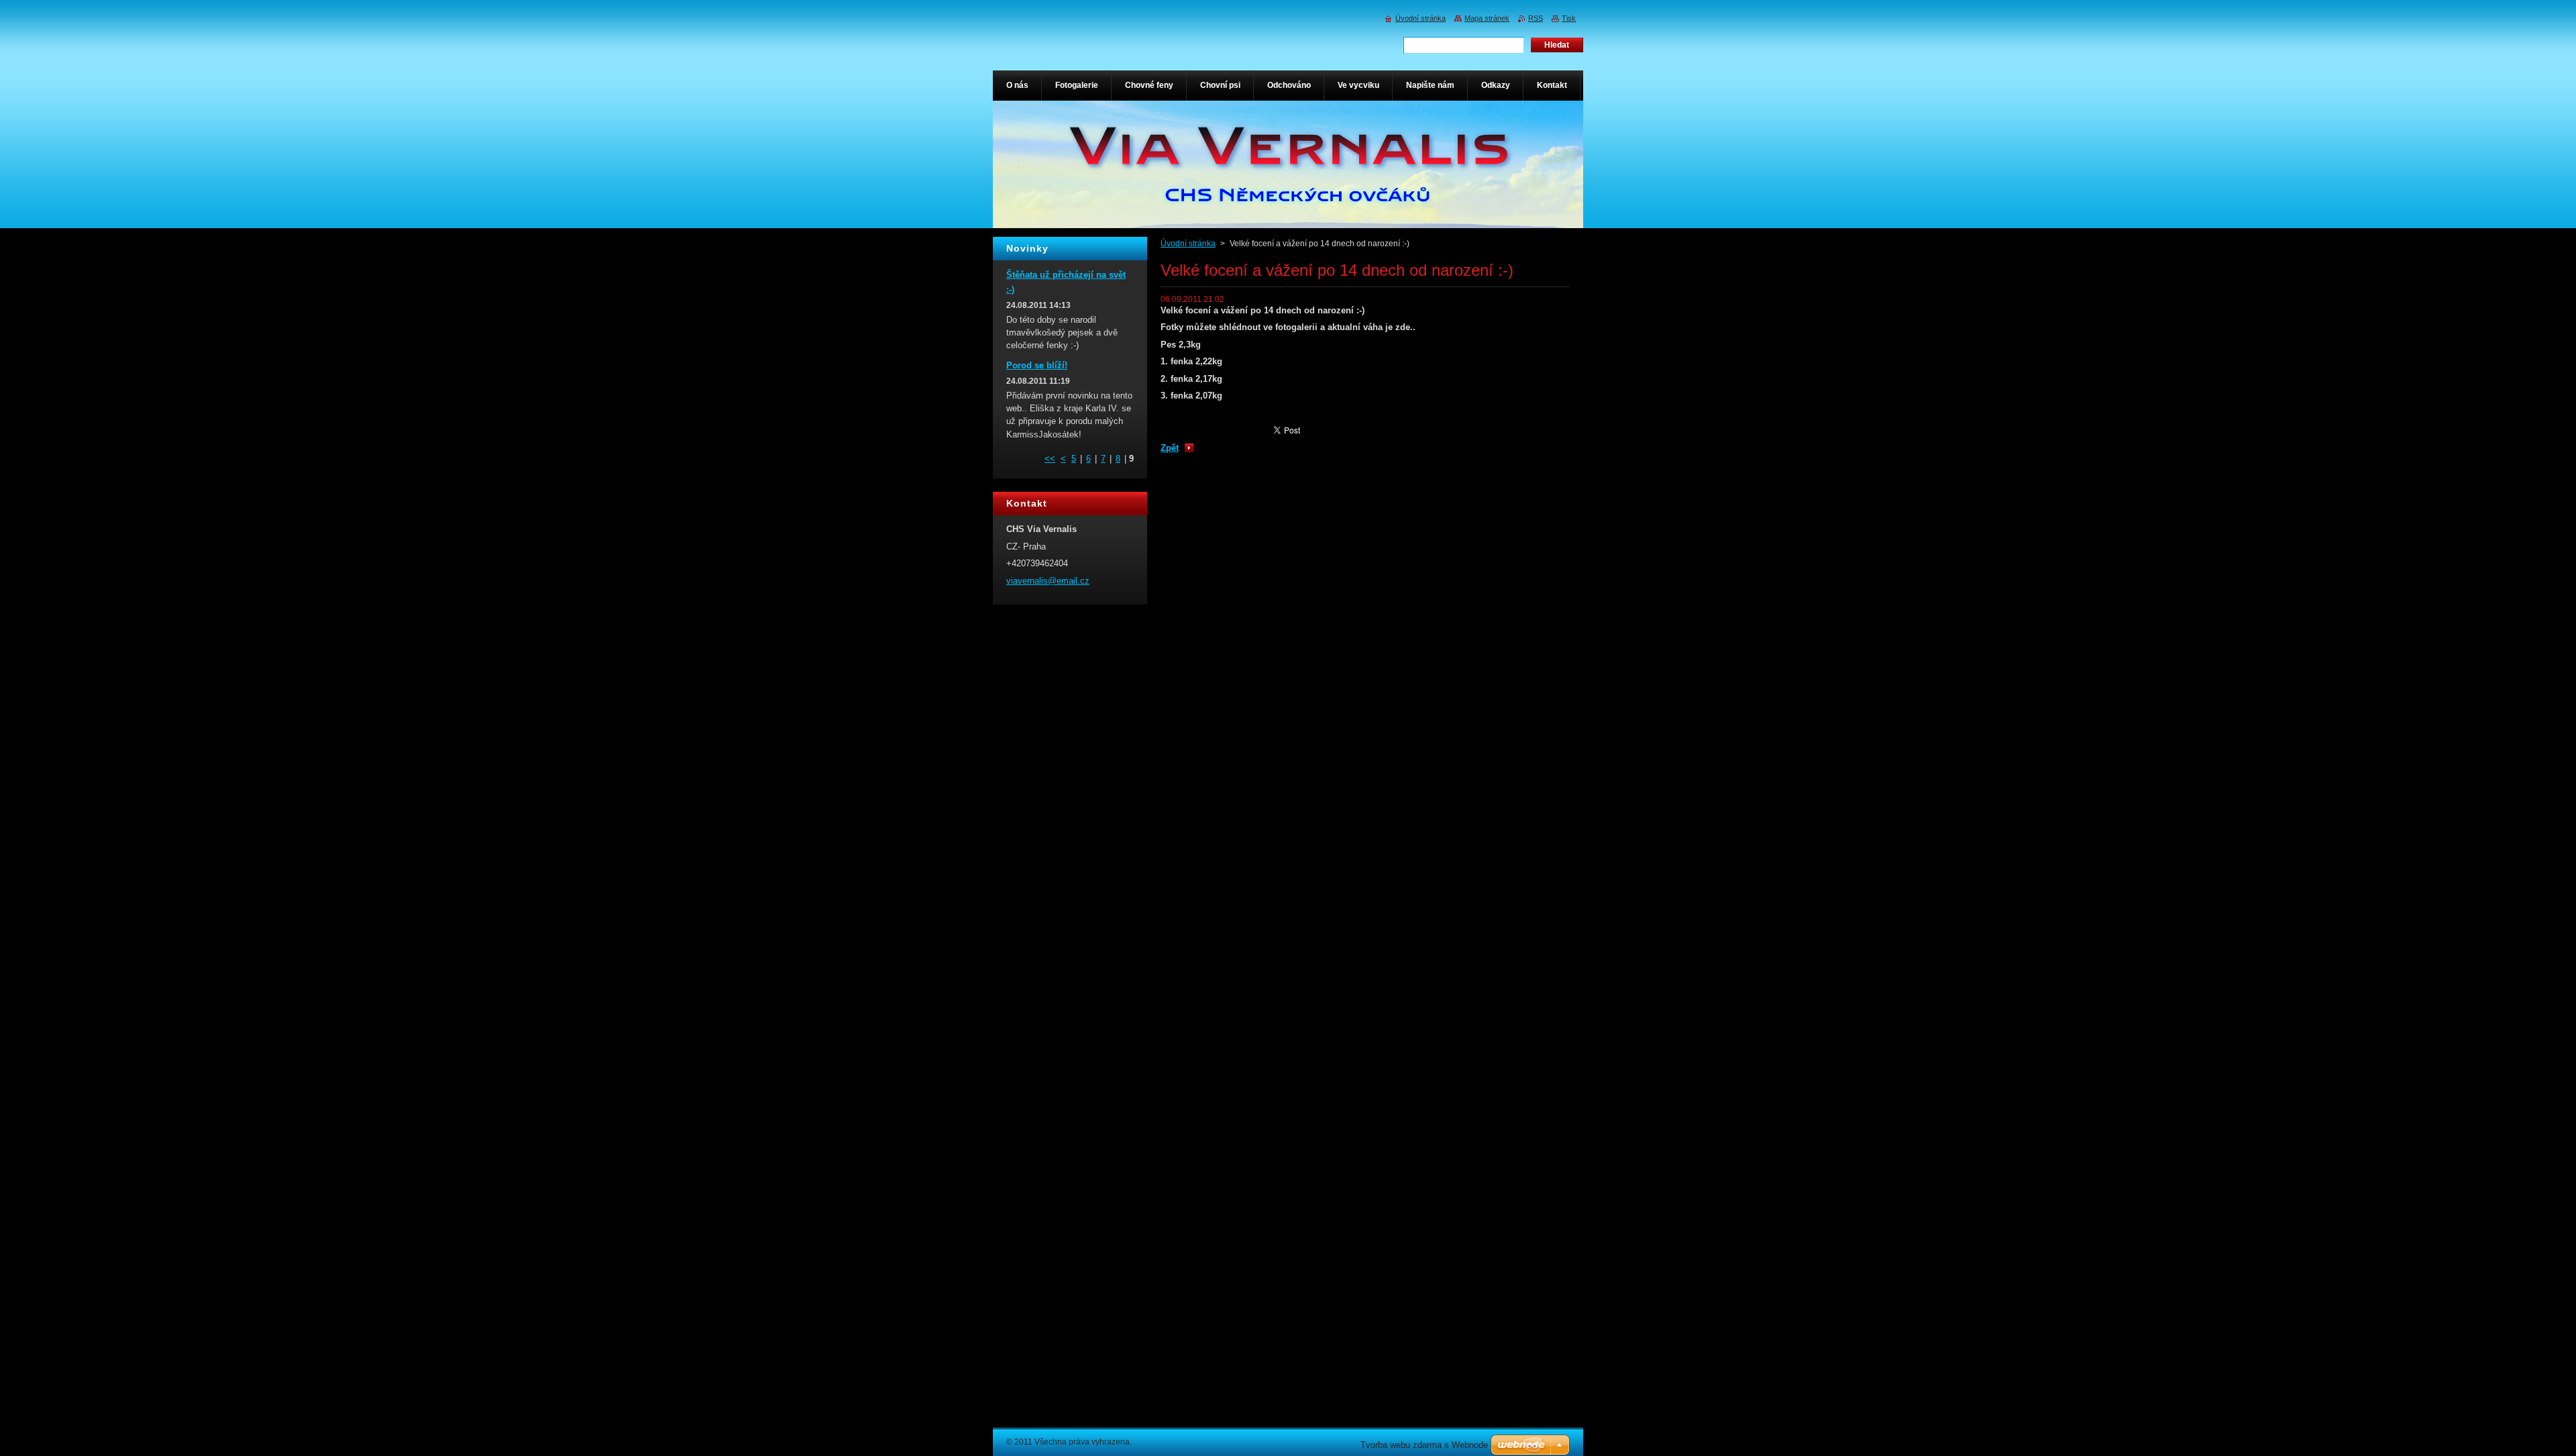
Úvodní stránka (1188, 244)
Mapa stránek (1487, 18)
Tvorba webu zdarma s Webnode (1424, 1445)
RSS (1536, 18)
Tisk (1569, 18)
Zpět (1170, 448)
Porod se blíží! (1037, 365)
